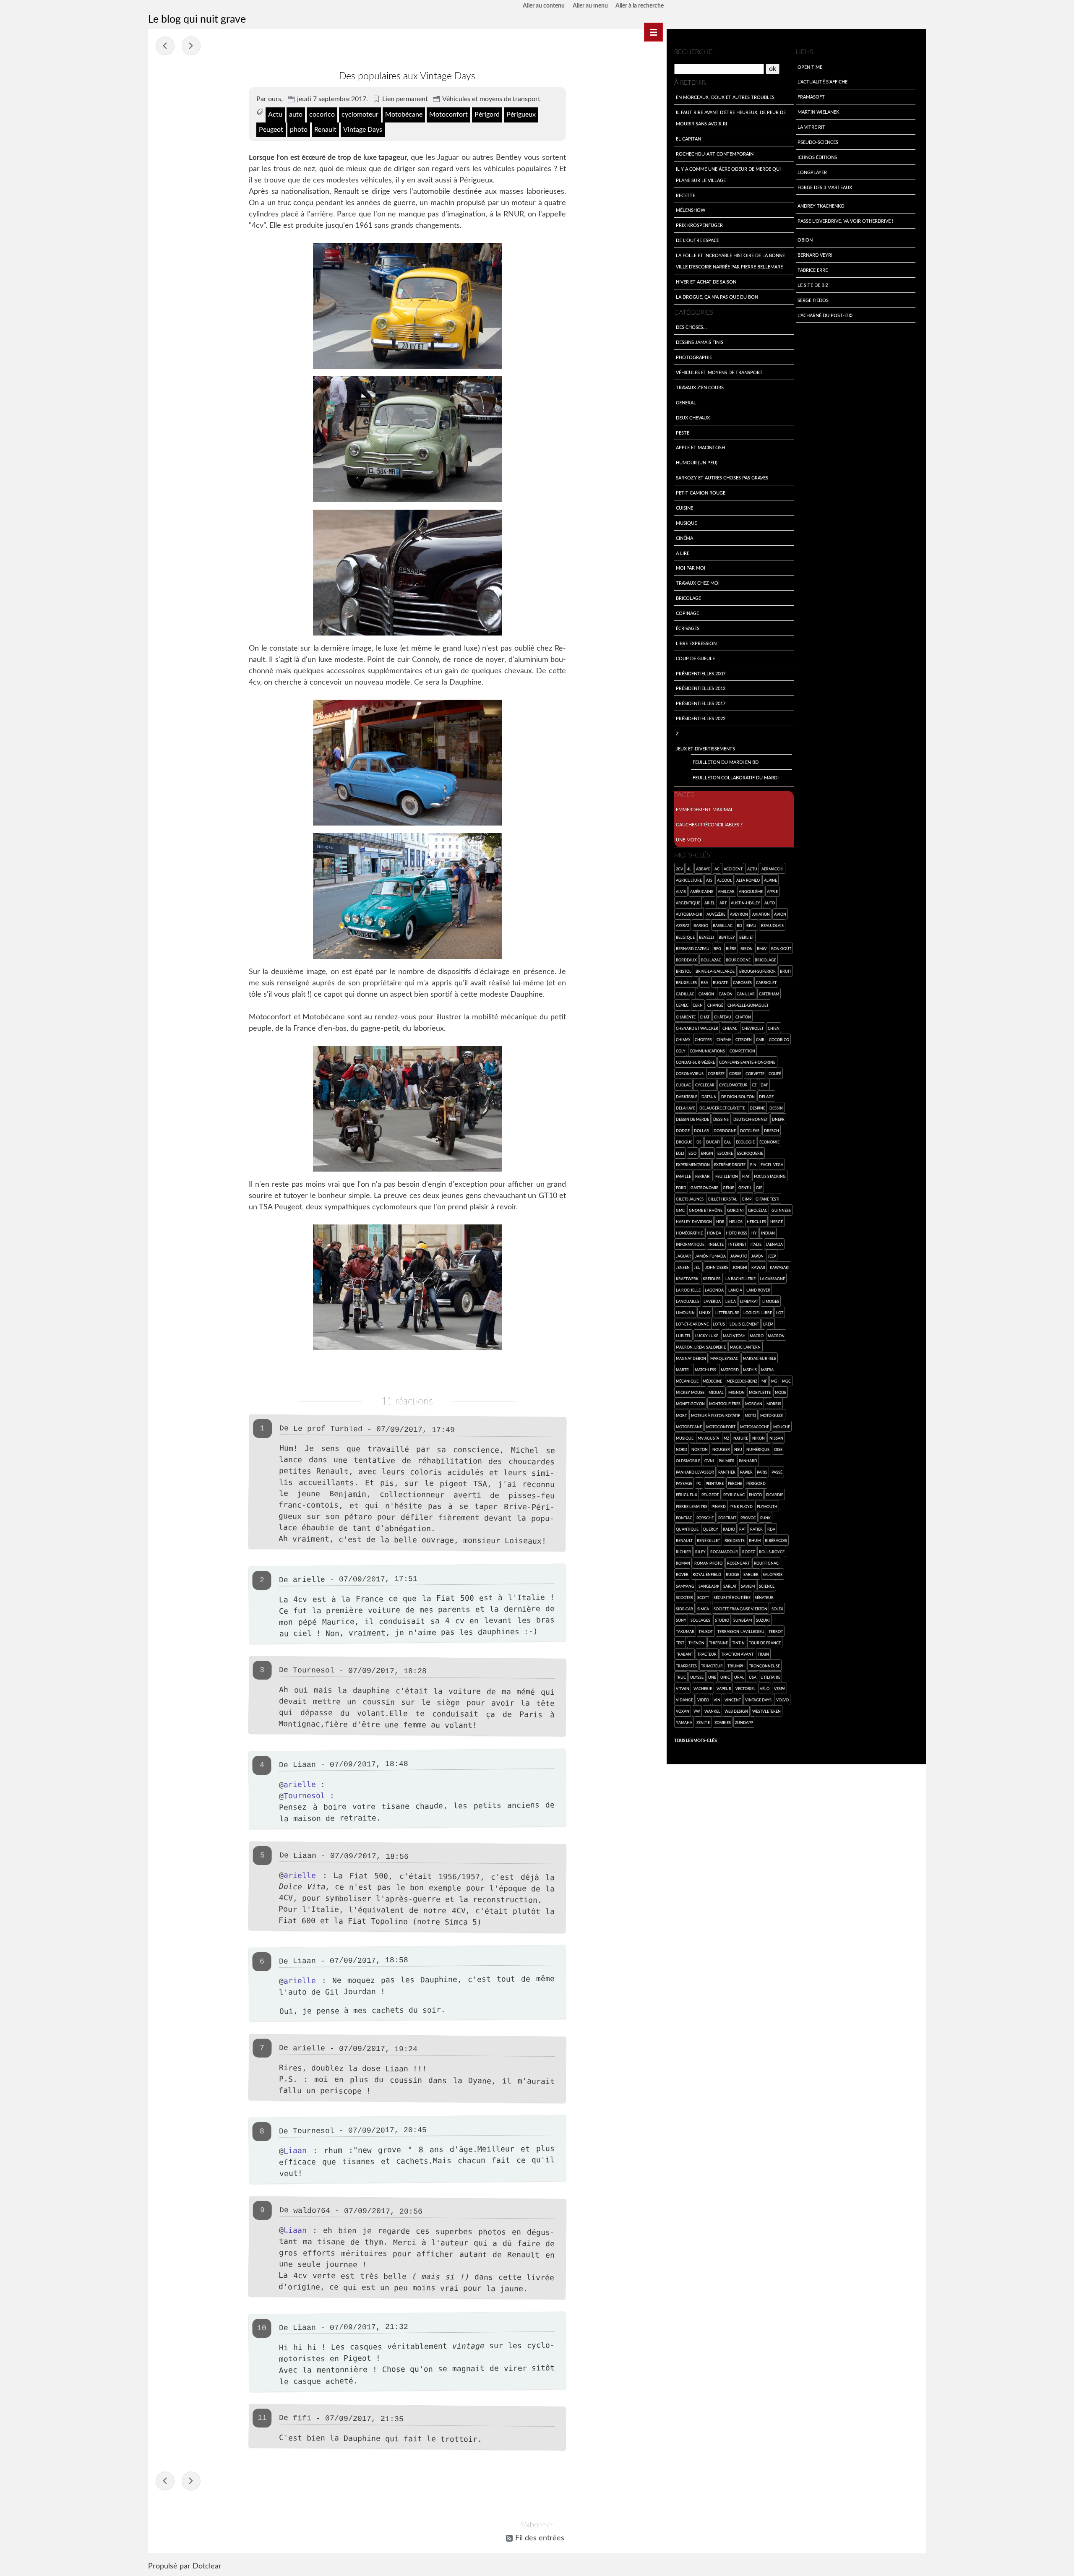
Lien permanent (405, 99)
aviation (761, 914)
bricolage (765, 960)
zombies (723, 1722)
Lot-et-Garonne (692, 1324)
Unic (725, 1677)
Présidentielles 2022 (701, 718)
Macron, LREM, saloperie (701, 1347)
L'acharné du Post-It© (825, 315)
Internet (737, 1244)
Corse (735, 1073)
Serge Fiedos (813, 300)
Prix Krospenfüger (699, 225)
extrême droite (730, 1164)
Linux (705, 1313)
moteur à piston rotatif (716, 1415)
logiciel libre (758, 1313)
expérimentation (693, 1164)
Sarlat (730, 1586)
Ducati (713, 1142)
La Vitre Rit (811, 127)
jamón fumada (710, 1256)
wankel (712, 1711)
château (723, 1017)
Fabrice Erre (813, 270)
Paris (762, 1472)
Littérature (727, 1313)
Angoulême (751, 891)
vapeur (724, 1688)
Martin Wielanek (818, 112)
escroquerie (750, 1153)
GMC (680, 1210)
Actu (275, 115)
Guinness (781, 1210)
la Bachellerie (740, 1279)
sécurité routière (732, 1597)
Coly (681, 1051)
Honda (714, 1233)
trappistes (686, 1666)
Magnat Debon (691, 1358)
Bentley (727, 937)
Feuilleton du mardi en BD (726, 762)
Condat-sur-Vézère (695, 1062)
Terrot (776, 1631)
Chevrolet (753, 1028)
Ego (692, 1153)
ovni (709, 1461)
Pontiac (684, 1518)
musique (685, 1438)
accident (733, 869)
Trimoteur (712, 1666)
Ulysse (697, 1677)
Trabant (684, 1654)
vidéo (703, 1700)
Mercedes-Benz (742, 1381)
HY (754, 1233)
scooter (684, 1597)
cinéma (724, 1039)
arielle (300, 1784)
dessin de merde (692, 1119)
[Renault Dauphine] (407, 763)
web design (736, 1711)
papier (746, 1472)
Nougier (721, 1449)
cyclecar (705, 1085)
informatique (690, 1244)
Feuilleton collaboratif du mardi (736, 777)
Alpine (770, 880)
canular (746, 994)
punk (765, 1518)
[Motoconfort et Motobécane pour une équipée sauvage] (407, 1109)
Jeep (772, 1256)
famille (683, 1176)
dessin (776, 1108)
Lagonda (714, 1290)
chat (705, 1017)
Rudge (733, 1574)
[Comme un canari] (407, 306)
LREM (768, 1324)
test (680, 1643)
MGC (786, 1381)
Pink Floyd (742, 1506)
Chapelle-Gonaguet (748, 1005)
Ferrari (703, 1176)
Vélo (765, 1688)
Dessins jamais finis (700, 342)
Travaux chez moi (698, 583)
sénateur (764, 1597)
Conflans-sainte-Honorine (747, 1062)
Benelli (706, 937)
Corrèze (716, 1073)
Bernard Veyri (815, 255)
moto (750, 1415)
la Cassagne (772, 1279)
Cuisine (684, 508)
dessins (721, 1119)
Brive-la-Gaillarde (715, 971)
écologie (745, 1142)
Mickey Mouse (690, 1392)
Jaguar (683, 1256)
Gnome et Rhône (706, 1210)
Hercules (756, 1222)
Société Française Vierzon (740, 1609)
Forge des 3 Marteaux (825, 187)
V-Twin (683, 1688)
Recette (686, 195)
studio (722, 1620)
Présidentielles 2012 (701, 688)
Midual (716, 1392)
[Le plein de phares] (407, 896)
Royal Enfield (707, 1574)
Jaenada (774, 1244)
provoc (748, 1518)
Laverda (712, 1301)
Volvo (782, 1700)
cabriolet (766, 982)
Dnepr (778, 1119)
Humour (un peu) (697, 462)
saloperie (773, 1574)
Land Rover (758, 1290)
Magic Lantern (745, 1347)
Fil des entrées (540, 2538)
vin (717, 1700)
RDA (771, 1529)
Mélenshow (691, 210)
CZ (754, 1085)
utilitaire (770, 1677)
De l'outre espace (697, 240)
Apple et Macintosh (700, 447)
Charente (686, 1017)
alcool (725, 880)
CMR (760, 1039)
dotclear (750, 1130)
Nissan (776, 1438)
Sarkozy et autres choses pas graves (722, 477)
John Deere (717, 1267)
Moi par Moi (691, 568)
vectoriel (746, 1688)
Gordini (735, 1210)
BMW (762, 948)
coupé (775, 1073)
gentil (745, 1188)
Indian (768, 1233)
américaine (702, 891)
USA (753, 1677)
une (712, 1677)
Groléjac (758, 1210)
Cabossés (742, 982)
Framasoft (811, 96)
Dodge (683, 1130)
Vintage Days (363, 130)
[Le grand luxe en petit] (407, 573)
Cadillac (685, 994)
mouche (782, 1427)
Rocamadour (724, 1552)
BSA (705, 982)
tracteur (707, 1654)
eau (728, 1142)
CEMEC (682, 1005)
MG (774, 1381)
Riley (700, 1552)
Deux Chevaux (693, 417)
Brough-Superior (757, 971)
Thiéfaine (718, 1643)
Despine (757, 1108)
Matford (730, 1370)
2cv (679, 869)
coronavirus (690, 1073)
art (723, 903)
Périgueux (521, 115)
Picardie (775, 1495)
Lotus (719, 1324)
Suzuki (763, 1620)
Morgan (754, 1404)
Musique (686, 523)
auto (296, 115)
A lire (683, 553)
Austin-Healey (746, 903)
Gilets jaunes (690, 1199)
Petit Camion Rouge (701, 492)
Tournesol (304, 1796)
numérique (758, 1449)
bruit (786, 971)
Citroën (744, 1039)
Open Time (810, 67)
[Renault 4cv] (407, 439)
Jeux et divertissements (705, 748)
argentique (688, 903)
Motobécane (404, 115)
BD (739, 925)
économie (769, 1142)
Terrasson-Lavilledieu (741, 1631)
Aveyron (739, 914)
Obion (805, 240)
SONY (681, 1620)
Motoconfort (448, 115)
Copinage (687, 613)
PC (699, 1483)
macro (757, 1336)
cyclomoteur (360, 115)
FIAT (746, 1176)
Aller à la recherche (640, 6)
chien (774, 1028)
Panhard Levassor (695, 1472)
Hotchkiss (736, 1233)
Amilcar (726, 891)
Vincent (733, 1700)
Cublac (683, 1085)
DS (699, 1142)
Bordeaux (686, 960)
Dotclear (207, 2566)
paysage (684, 1483)
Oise (778, 1449)
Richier (683, 1552)
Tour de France (765, 1643)
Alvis (681, 891)
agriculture (689, 880)
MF (764, 1381)
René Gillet (708, 1540)
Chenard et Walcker (697, 1028)
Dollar (701, 1130)
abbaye (703, 869)
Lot (780, 1313)
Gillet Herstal (722, 1199)
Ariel (710, 903)
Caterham (769, 994)
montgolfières (725, 1404)
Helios (736, 1222)
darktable (687, 1097)
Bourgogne (738, 960)
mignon (736, 1392)
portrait (727, 1518)
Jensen (683, 1267)
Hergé (777, 1222)
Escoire (725, 1153)
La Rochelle (688, 1290)
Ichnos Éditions (817, 157)
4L (689, 869)
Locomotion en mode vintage (165, 46)
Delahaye (686, 1108)
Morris (774, 1404)
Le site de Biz (813, 285)
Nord (682, 1449)
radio (729, 1529)
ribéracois (776, 1540)
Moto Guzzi (772, 1415)
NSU (738, 1449)
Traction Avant (737, 1654)
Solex (777, 1609)
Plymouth (767, 1506)
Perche (735, 1483)
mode (781, 1392)
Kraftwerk (687, 1279)
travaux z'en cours (700, 387)
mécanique (687, 1381)
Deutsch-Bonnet (751, 1119)
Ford (681, 1188)
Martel (683, 1370)
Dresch (772, 1130)
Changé (715, 1005)
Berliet (747, 937)
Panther (727, 1472)
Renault (325, 130)
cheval (730, 1028)
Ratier (756, 1529)
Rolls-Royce (772, 1552)
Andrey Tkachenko (821, 206)
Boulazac (711, 960)
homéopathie (689, 1233)
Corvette (755, 1073)
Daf (764, 1085)
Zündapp (744, 1722)
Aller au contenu (544, 6)
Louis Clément (744, 1324)
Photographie (694, 357)
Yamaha (684, 1722)
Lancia (735, 1290)
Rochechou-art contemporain (715, 154)
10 (262, 2328)
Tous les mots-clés (695, 1740)
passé (777, 1472)
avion (780, 914)
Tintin (738, 1643)
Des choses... (691, 327)
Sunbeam (743, 1620)
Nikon (759, 1438)
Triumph (736, 1666)
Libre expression (696, 643)
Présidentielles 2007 (701, 673)
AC (717, 869)
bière (731, 948)
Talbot (706, 1631)
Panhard (748, 1461)
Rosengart (738, 1563)
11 (262, 2418)
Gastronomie (704, 1188)
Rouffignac (766, 1563)
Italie (756, 1244)
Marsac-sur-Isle (760, 1358)
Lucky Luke (707, 1336)
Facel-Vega (772, 1164)
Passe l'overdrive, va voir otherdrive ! (845, 221)
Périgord (487, 115)
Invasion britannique (191, 46)
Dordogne (725, 1130)
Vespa (780, 1688)
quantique (687, 1529)
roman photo (708, 1563)
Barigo (701, 925)
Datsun (709, 1097)
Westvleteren (766, 1711)
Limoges (771, 1301)
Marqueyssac (724, 1358)
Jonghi (740, 1267)
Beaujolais (772, 925)
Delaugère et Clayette (722, 1108)
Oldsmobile (688, 1461)
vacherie (703, 1688)
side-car (684, 1609)
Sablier (751, 1574)
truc (681, 1677)
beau (751, 925)
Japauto (739, 1256)
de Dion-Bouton (738, 1097)
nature (741, 1438)
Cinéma (684, 538)
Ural (739, 1677)
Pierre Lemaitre (692, 1506)
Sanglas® (709, 1586)
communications (707, 1051)
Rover (682, 1574)
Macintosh (734, 1336)
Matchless (705, 1370)
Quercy (710, 1529)
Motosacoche (755, 1427)
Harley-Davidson (694, 1222)
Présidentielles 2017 (701, 703)
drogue (684, 1142)
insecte (716, 1244)
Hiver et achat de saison (706, 281)
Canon (726, 994)
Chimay (683, 1039)
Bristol (684, 971)
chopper (703, 1039)
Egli (680, 1153)
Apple (772, 891)
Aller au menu (590, 6)
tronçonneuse (764, 1666)
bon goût (781, 948)
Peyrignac (734, 1495)
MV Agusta (708, 1438)
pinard (719, 1506)
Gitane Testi (768, 1199)
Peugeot (271, 130)
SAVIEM (748, 1586)
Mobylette (760, 1392)
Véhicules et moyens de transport (491, 99)
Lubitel (683, 1336)
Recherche (693, 52)
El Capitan (688, 138)
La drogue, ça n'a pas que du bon (717, 297)
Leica (731, 1301)
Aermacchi (773, 869)
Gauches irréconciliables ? (709, 824)
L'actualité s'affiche (822, 81)
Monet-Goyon (690, 1404)
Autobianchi (689, 914)
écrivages (688, 628)
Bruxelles (686, 982)
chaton (743, 1017)
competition (742, 1051)
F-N (753, 1164)
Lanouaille (688, 1301)
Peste (683, 432)
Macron (776, 1336)
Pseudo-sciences (818, 142)
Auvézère (716, 914)
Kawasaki (780, 1267)
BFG (717, 948)
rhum (755, 1540)
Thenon (696, 1643)
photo (299, 130)
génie (729, 1188)
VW (697, 1711)
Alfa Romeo (748, 880)
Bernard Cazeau (693, 948)
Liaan (295, 2150)
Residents (735, 1540)
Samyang (685, 1586)
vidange (684, 1700)
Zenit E (703, 1722)
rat (743, 1529)
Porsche (705, 1518)
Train (763, 1654)
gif (759, 1188)
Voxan (683, 1711)
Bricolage (688, 598)
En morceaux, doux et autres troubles (725, 97)
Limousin (685, 1313)
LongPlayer (812, 172)
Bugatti (721, 982)
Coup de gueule (695, 658)
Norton (700, 1449)
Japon (757, 1256)
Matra (767, 1370)
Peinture (715, 1483)
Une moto (688, 839)
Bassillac (723, 925)
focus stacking (770, 1176)
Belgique (685, 937)
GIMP (747, 1199)
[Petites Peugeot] (407, 1287)
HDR (720, 1222)
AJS (709, 880)
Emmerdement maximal (705, 809)
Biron (747, 948)
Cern (698, 1005)
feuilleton (727, 1176)
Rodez (748, 1552)
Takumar (685, 1631)
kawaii (758, 1267)
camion (706, 994)
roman (683, 1563)
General (686, 402)
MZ (726, 1438)
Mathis (750, 1370)
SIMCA (703, 1609)
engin (707, 1153)
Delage (766, 1097)
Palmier (727, 1461)
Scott (703, 1597)
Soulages (700, 1620)
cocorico (322, 115)
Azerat (683, 925)
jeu (697, 1267)
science (767, 1586)
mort (681, 1415)
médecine (712, 1381)
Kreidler (712, 1279)
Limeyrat (749, 1301)
